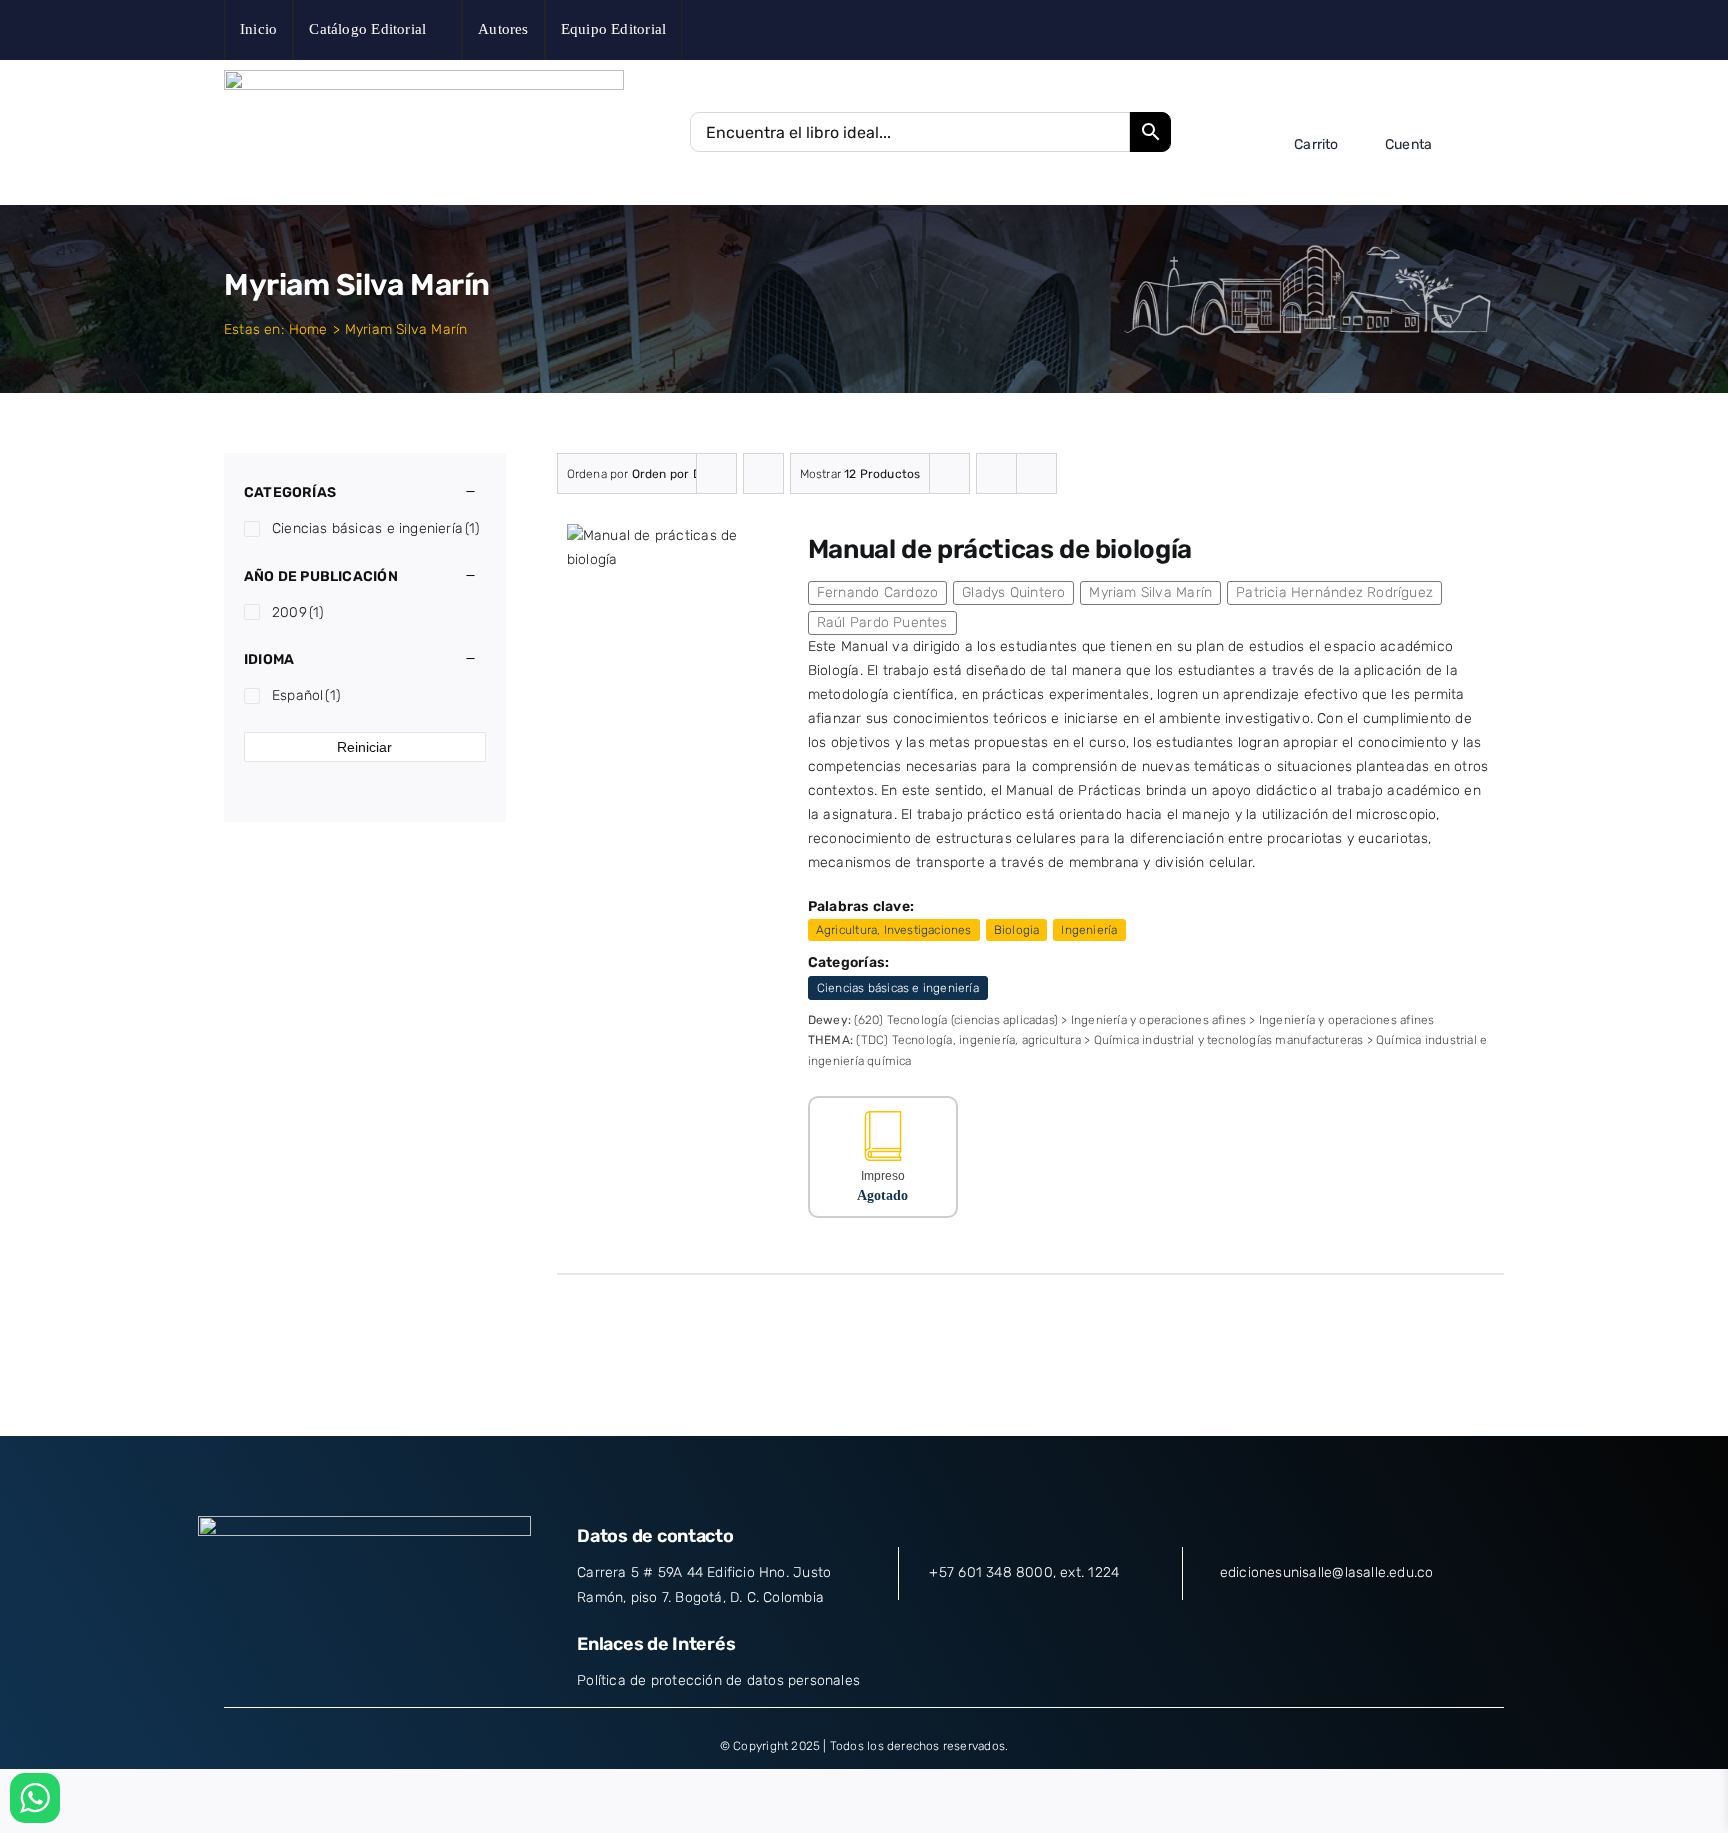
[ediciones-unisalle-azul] (424, 76)
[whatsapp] (1498, 30)
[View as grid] (996, 473)
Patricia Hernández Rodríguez (1334, 592)
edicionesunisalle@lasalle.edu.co (1327, 1572)
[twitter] (1404, 30)
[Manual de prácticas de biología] (669, 535)
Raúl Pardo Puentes (882, 622)
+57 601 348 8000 (990, 1572)
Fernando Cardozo (877, 592)
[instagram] (1435, 30)
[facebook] (1373, 30)
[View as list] (1036, 473)
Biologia (1017, 930)
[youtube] (1467, 30)
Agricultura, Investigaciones (894, 930)
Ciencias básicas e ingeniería (898, 988)
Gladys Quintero (1013, 592)
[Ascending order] (763, 473)
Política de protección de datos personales (718, 1680)
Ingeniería (1089, 930)
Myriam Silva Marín (1150, 592)
